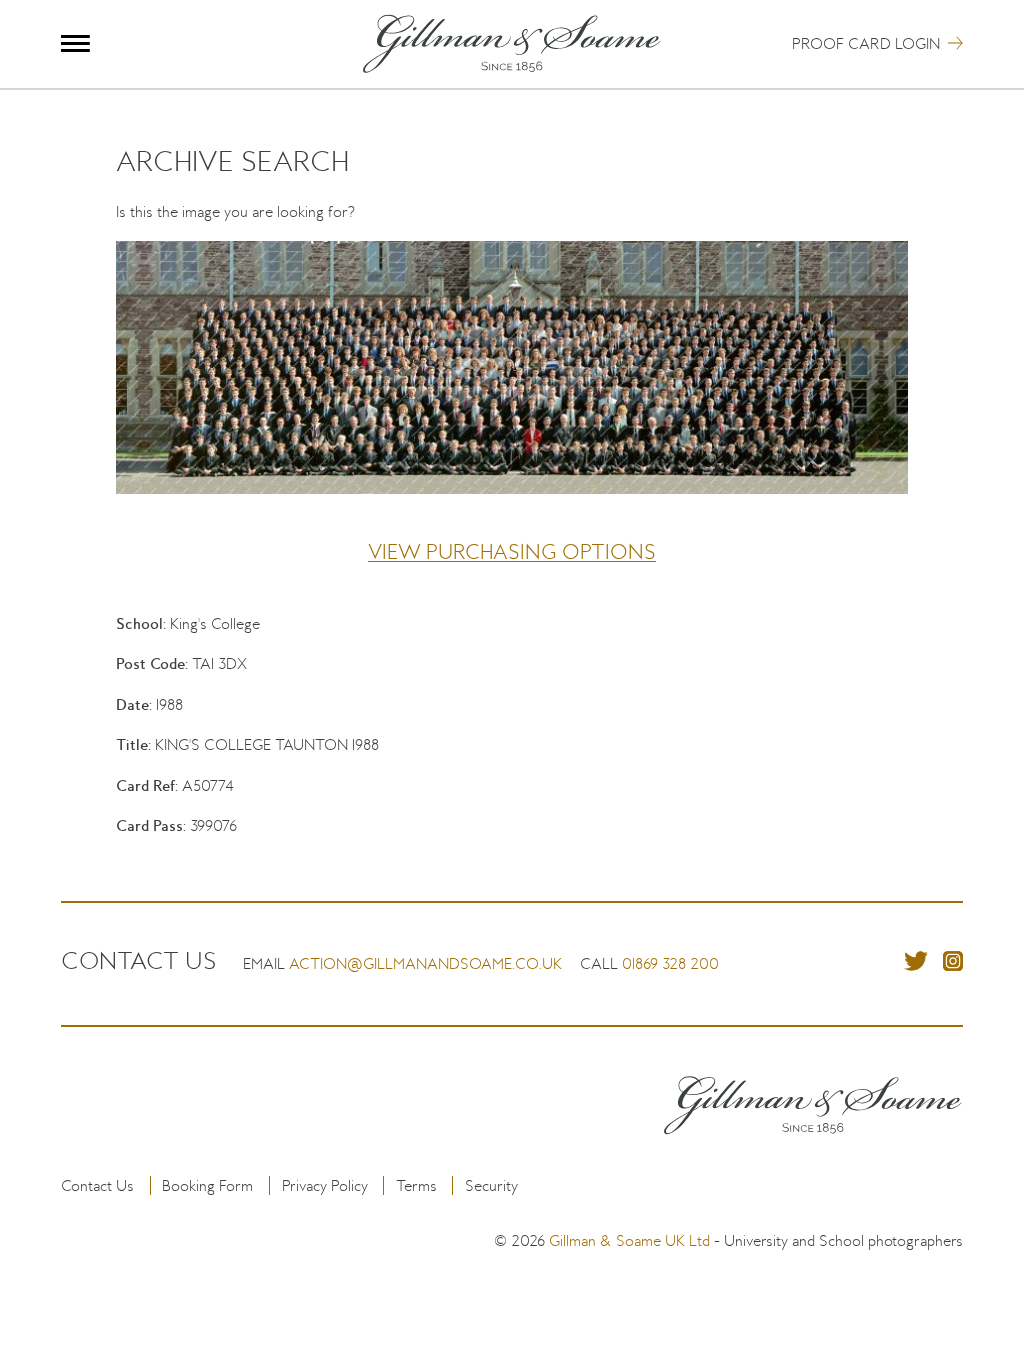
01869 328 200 (670, 963)
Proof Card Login (866, 43)
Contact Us (97, 1185)
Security (491, 1185)
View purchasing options (512, 552)
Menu (75, 43)
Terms (416, 1185)
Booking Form (207, 1185)
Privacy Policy (325, 1185)
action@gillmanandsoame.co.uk (425, 963)
